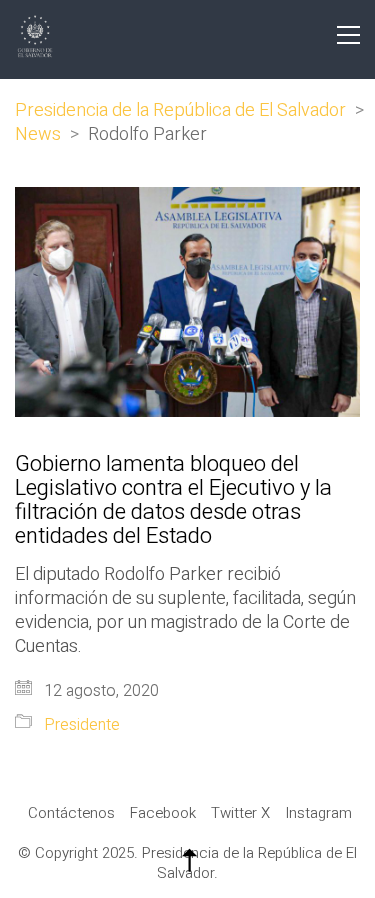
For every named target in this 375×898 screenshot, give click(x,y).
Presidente (82, 725)
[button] (348, 35)
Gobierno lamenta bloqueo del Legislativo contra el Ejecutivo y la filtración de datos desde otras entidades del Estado (173, 500)
